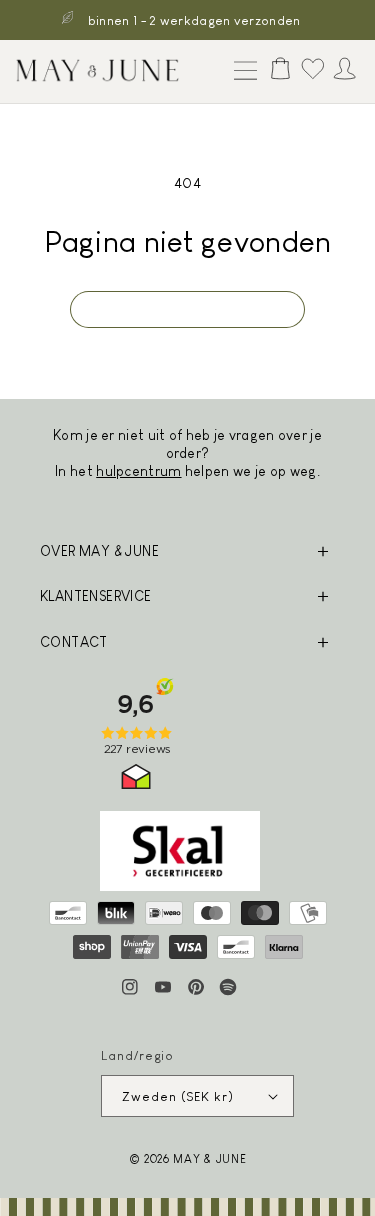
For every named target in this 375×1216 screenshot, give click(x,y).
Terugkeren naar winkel (187, 309)
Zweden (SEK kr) (178, 1096)
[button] (241, 72)
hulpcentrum (138, 471)
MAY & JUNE (209, 1158)
